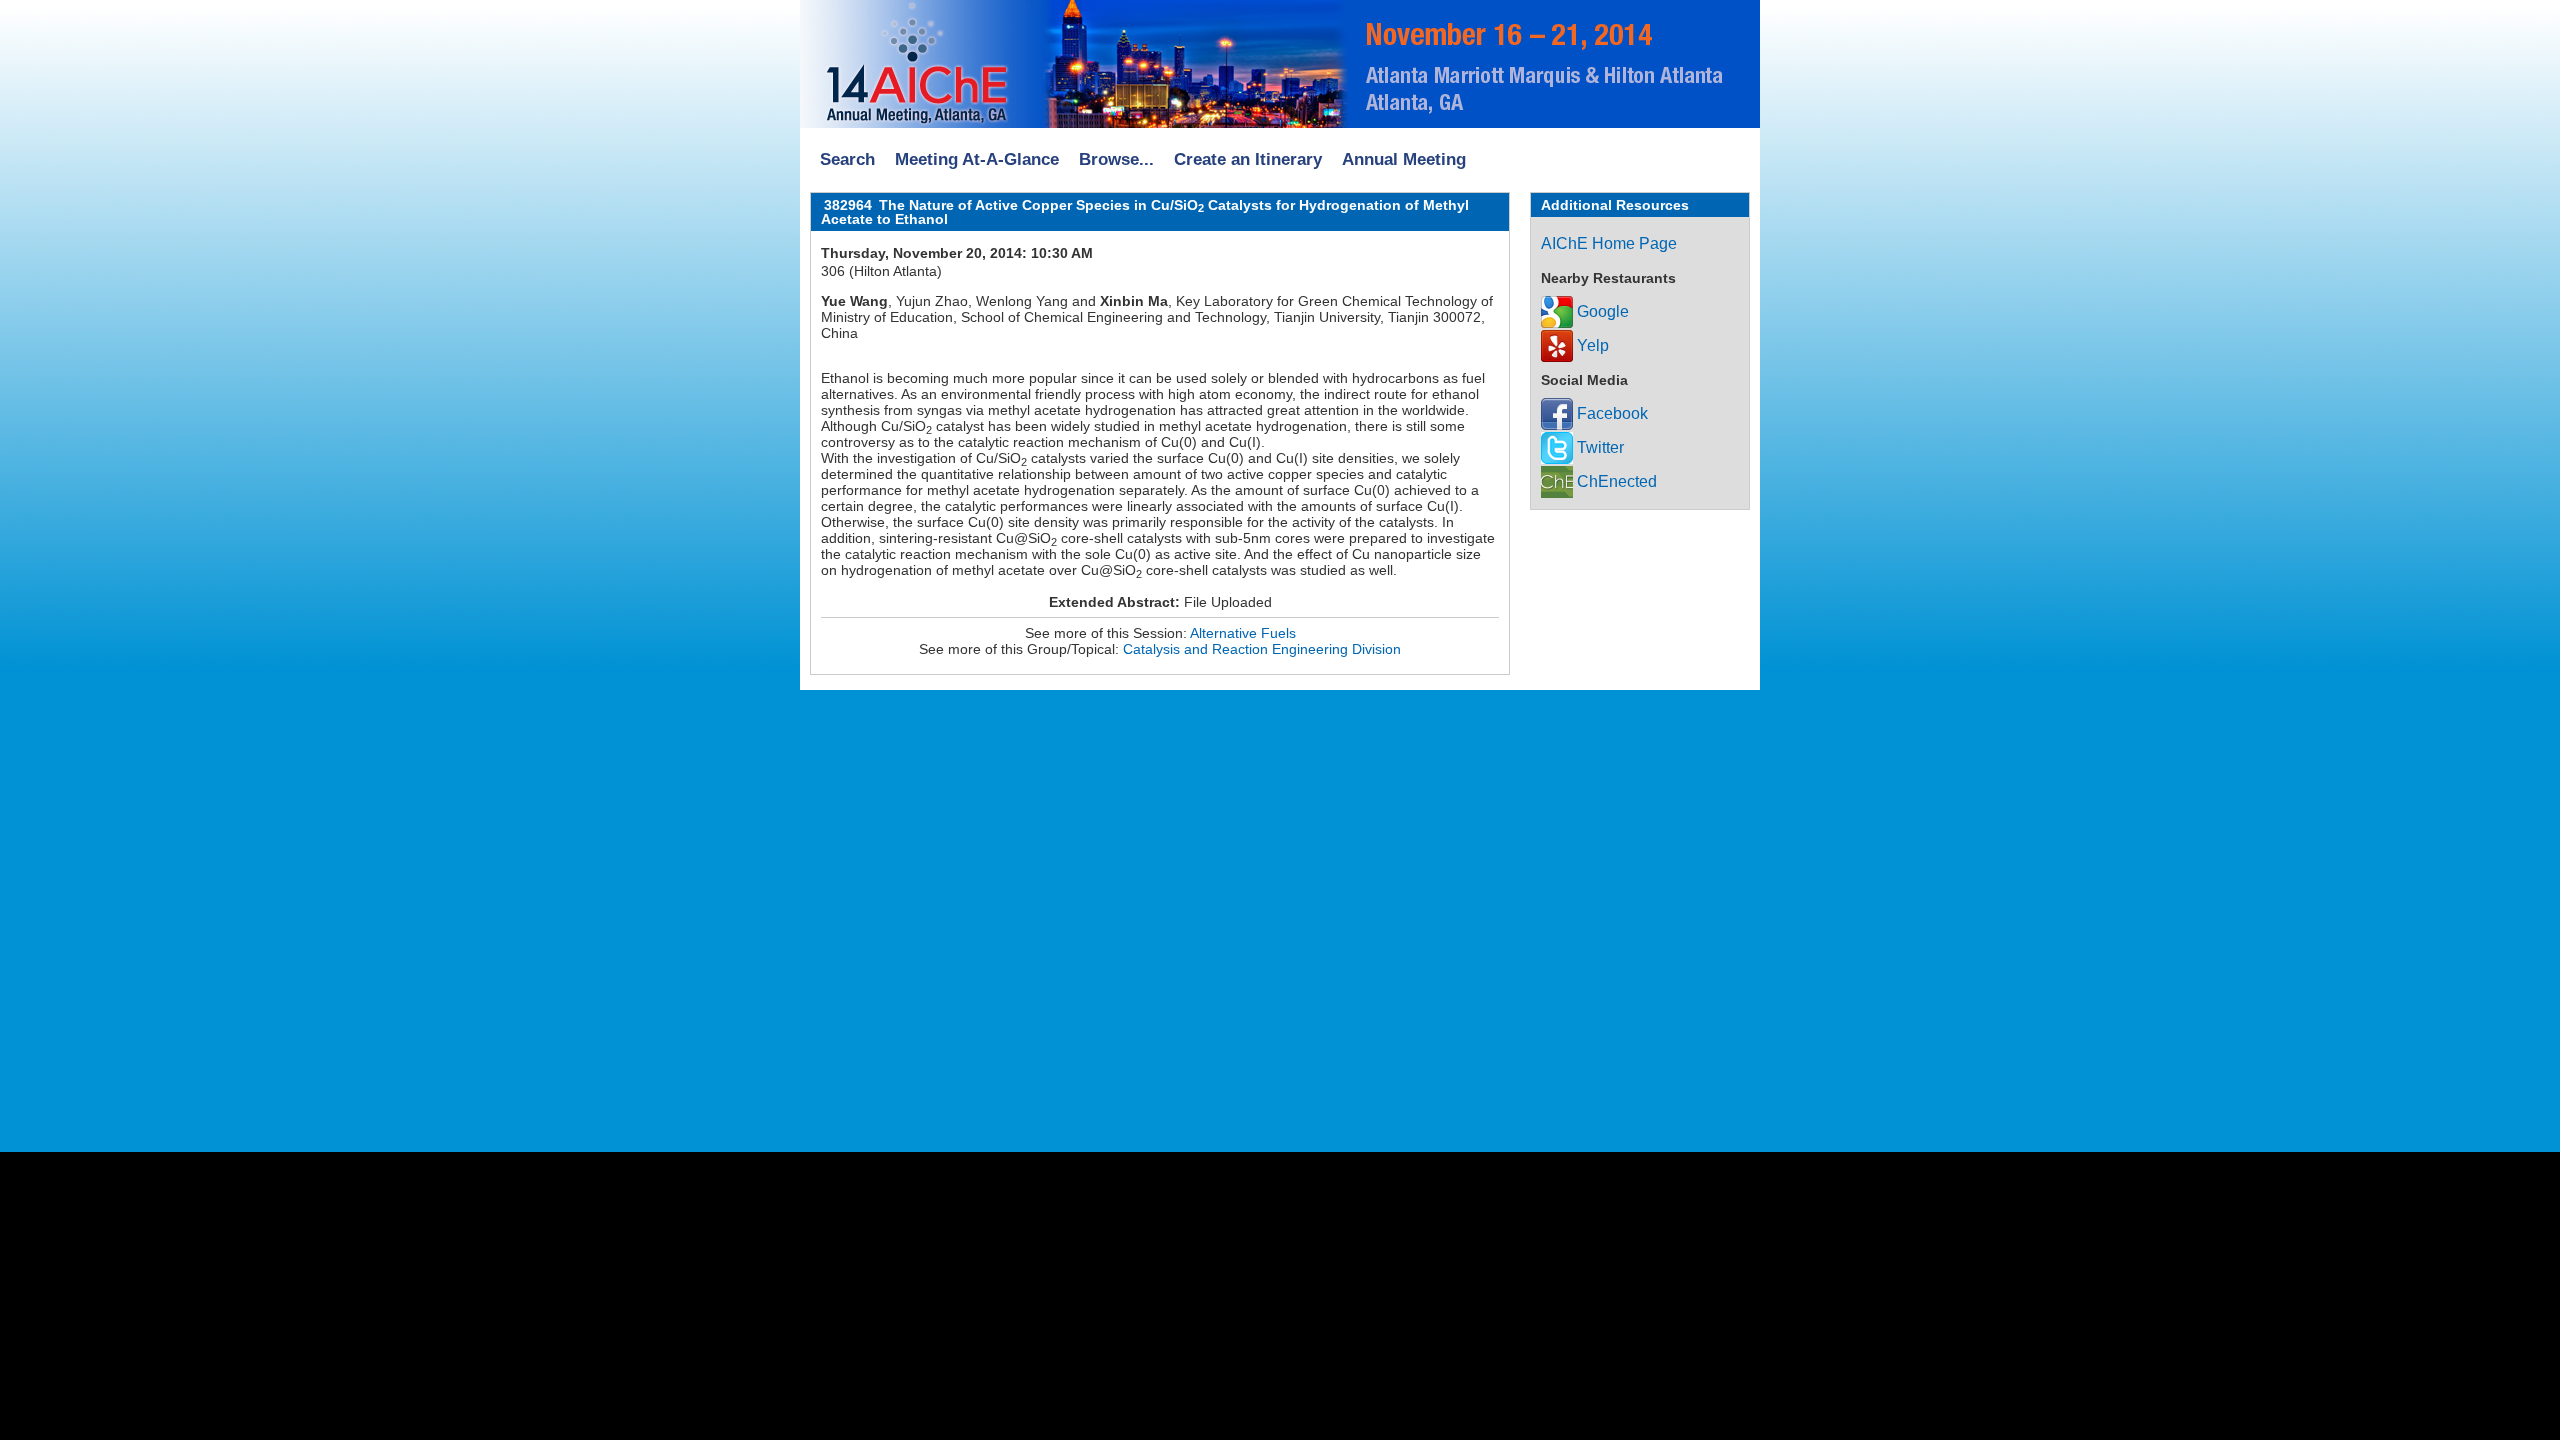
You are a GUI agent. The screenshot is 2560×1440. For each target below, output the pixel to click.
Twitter (1598, 447)
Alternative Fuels (1243, 633)
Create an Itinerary (1248, 159)
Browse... (1116, 159)
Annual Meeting (1404, 159)
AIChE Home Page (1609, 243)
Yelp (1591, 345)
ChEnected (1615, 481)
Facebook (1610, 413)
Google (1601, 311)
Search (847, 159)
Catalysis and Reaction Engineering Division (1262, 649)
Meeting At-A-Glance (977, 159)
